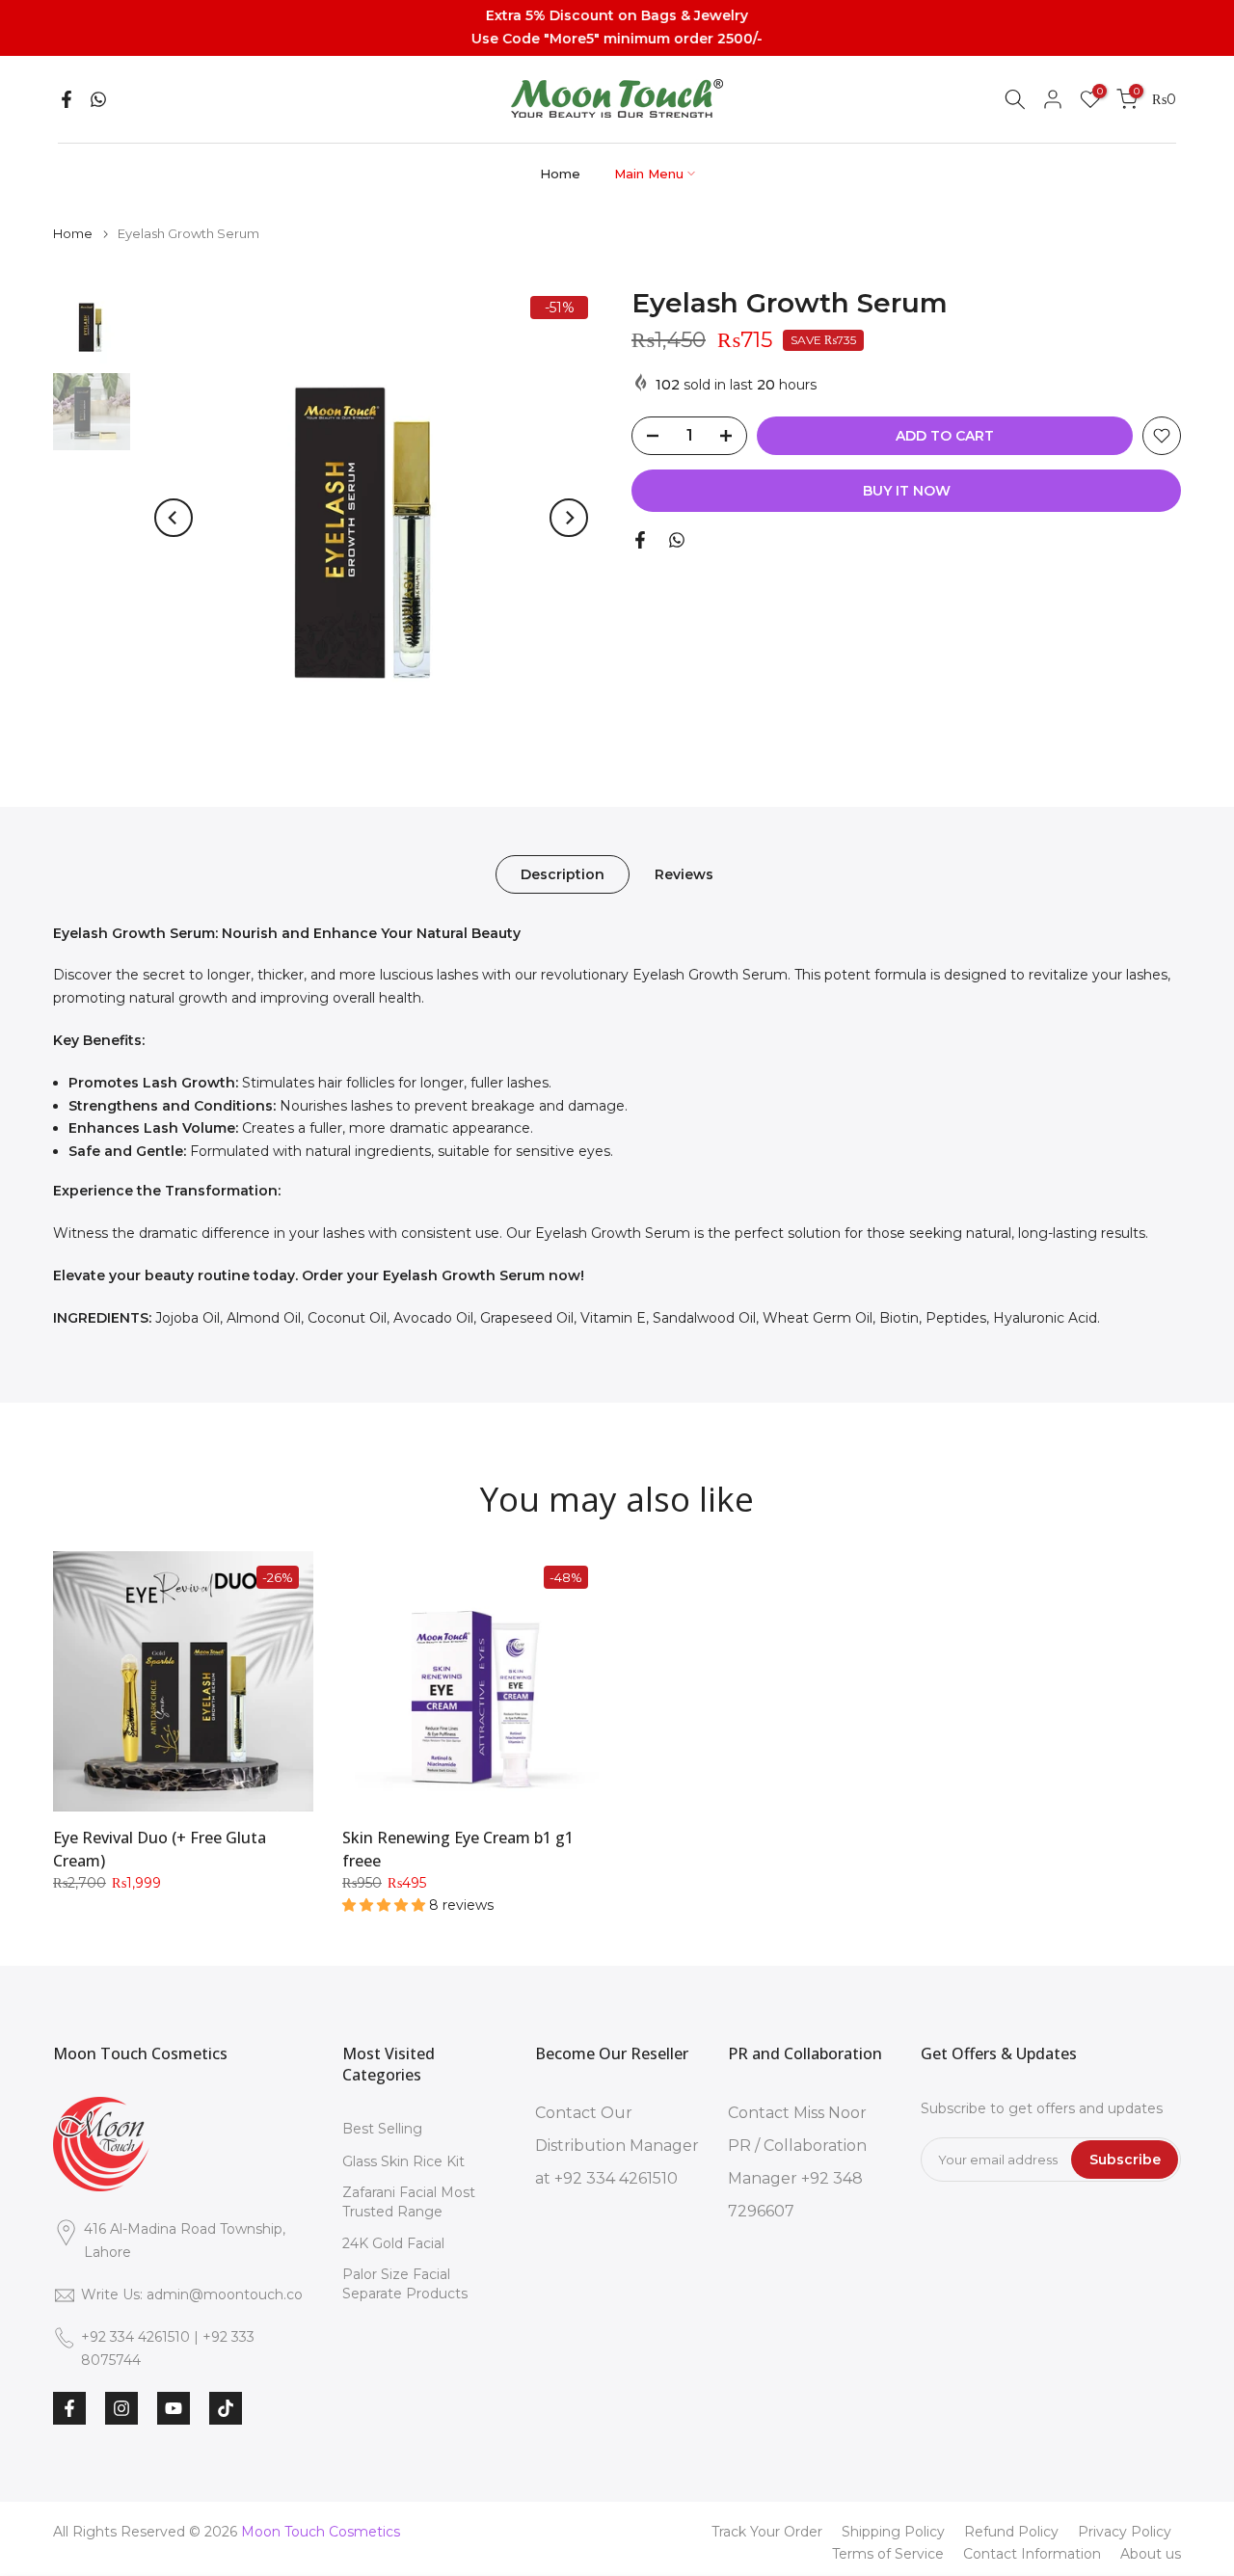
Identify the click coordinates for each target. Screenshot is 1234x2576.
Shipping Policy (893, 2532)
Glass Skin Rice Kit (403, 2161)
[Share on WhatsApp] (98, 99)
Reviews (684, 873)
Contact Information (1032, 2554)
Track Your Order (767, 2532)
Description (563, 873)
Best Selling (382, 2129)
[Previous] (174, 518)
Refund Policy (1011, 2532)
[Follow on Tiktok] (226, 2408)
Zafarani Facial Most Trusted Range (409, 2202)
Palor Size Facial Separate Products (405, 2284)
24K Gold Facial (393, 2243)
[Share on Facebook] (67, 99)
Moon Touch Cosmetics (321, 2532)
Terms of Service (888, 2554)
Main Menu (649, 174)
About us (1151, 2554)
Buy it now (907, 491)
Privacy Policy (1125, 2532)
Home (560, 174)
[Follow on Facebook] (69, 2408)
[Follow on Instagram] (121, 2408)
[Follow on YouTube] (174, 2408)
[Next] (569, 518)
